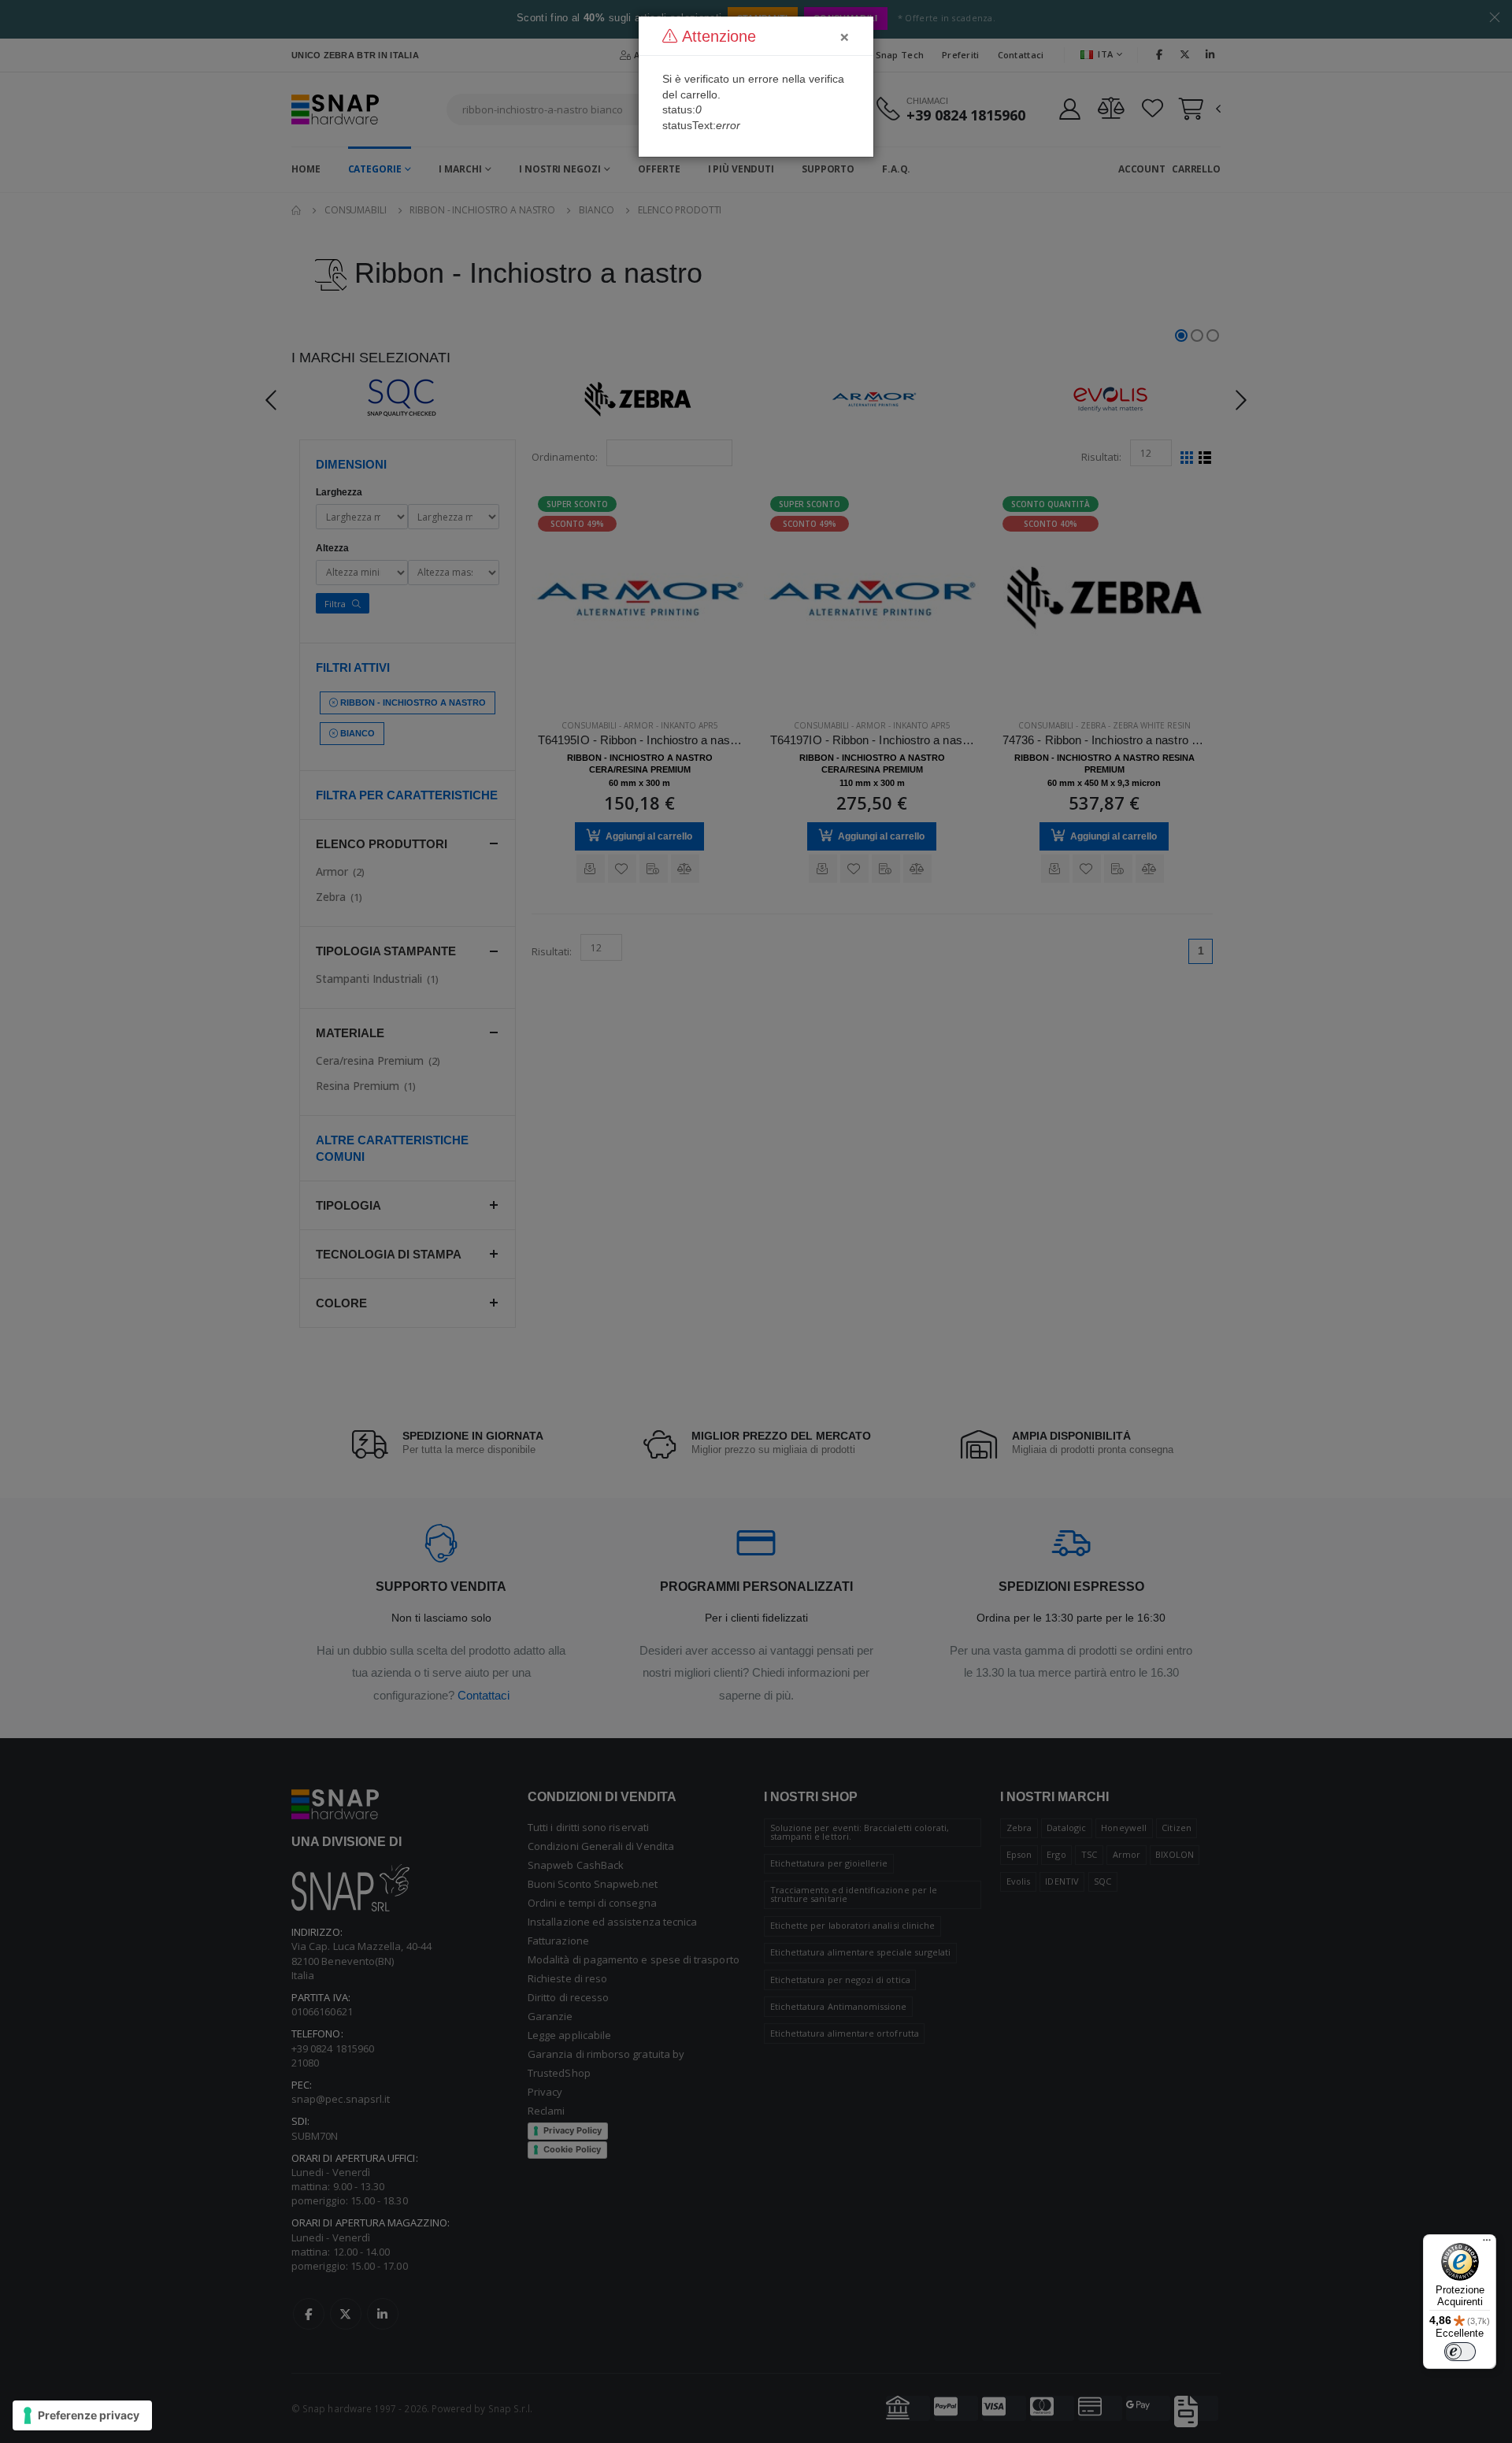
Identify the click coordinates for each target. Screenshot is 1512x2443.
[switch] (1460, 2352)
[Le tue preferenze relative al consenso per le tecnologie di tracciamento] (82, 2415)
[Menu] (1487, 2244)
